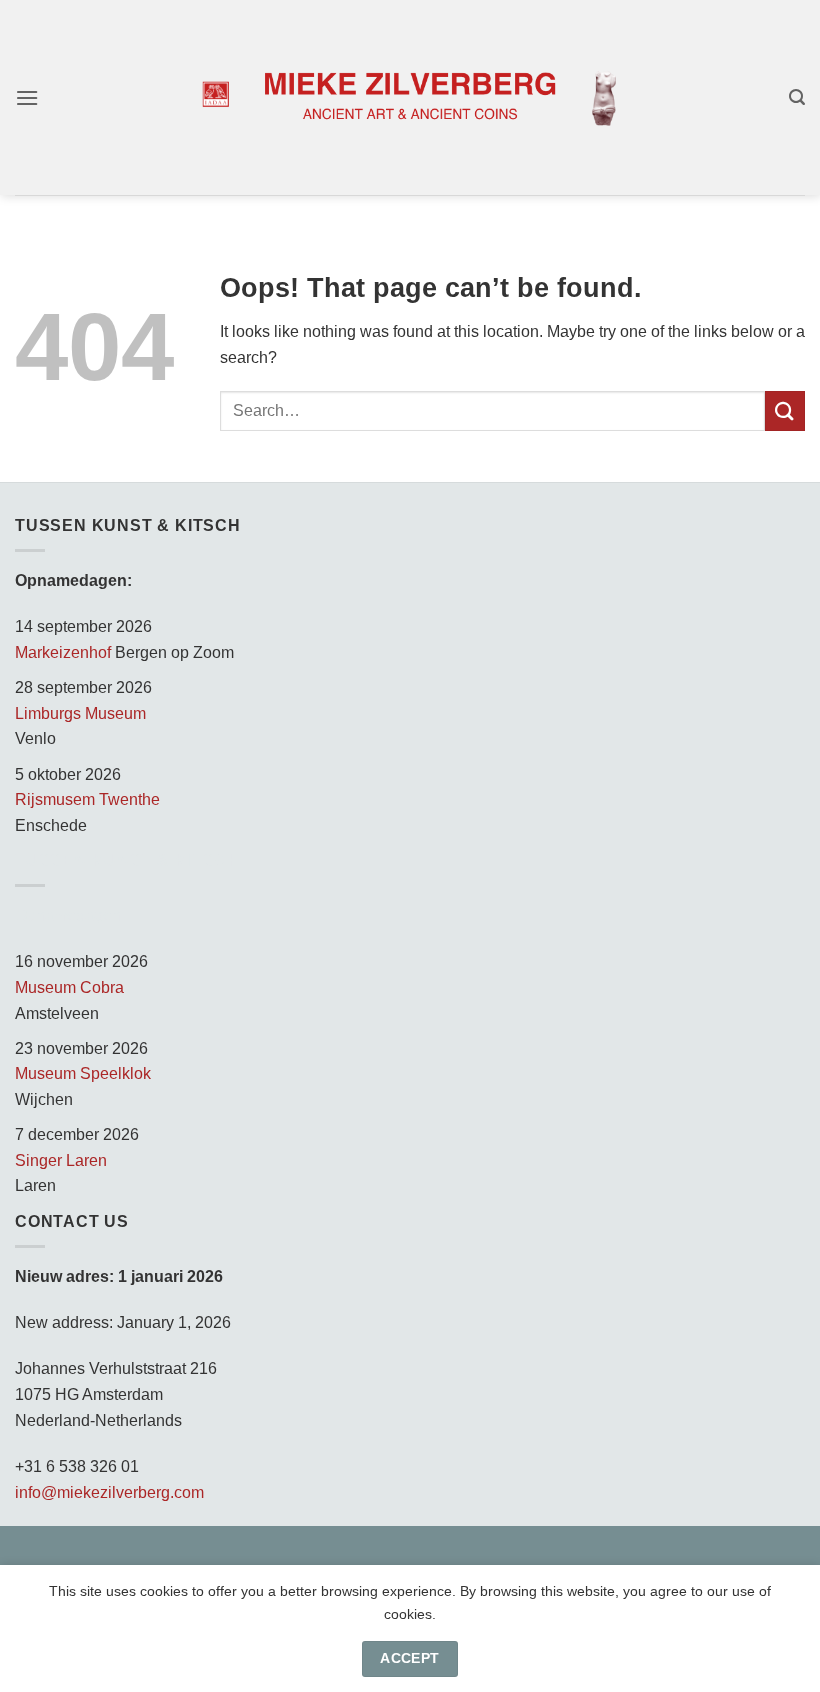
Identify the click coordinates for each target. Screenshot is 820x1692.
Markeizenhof (63, 652)
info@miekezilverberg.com (109, 1492)
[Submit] (785, 410)
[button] (27, 97)
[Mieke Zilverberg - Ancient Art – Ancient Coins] (410, 98)
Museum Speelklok (83, 1073)
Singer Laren (61, 1160)
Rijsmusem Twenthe (87, 799)
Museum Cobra (69, 987)
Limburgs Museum (80, 713)
